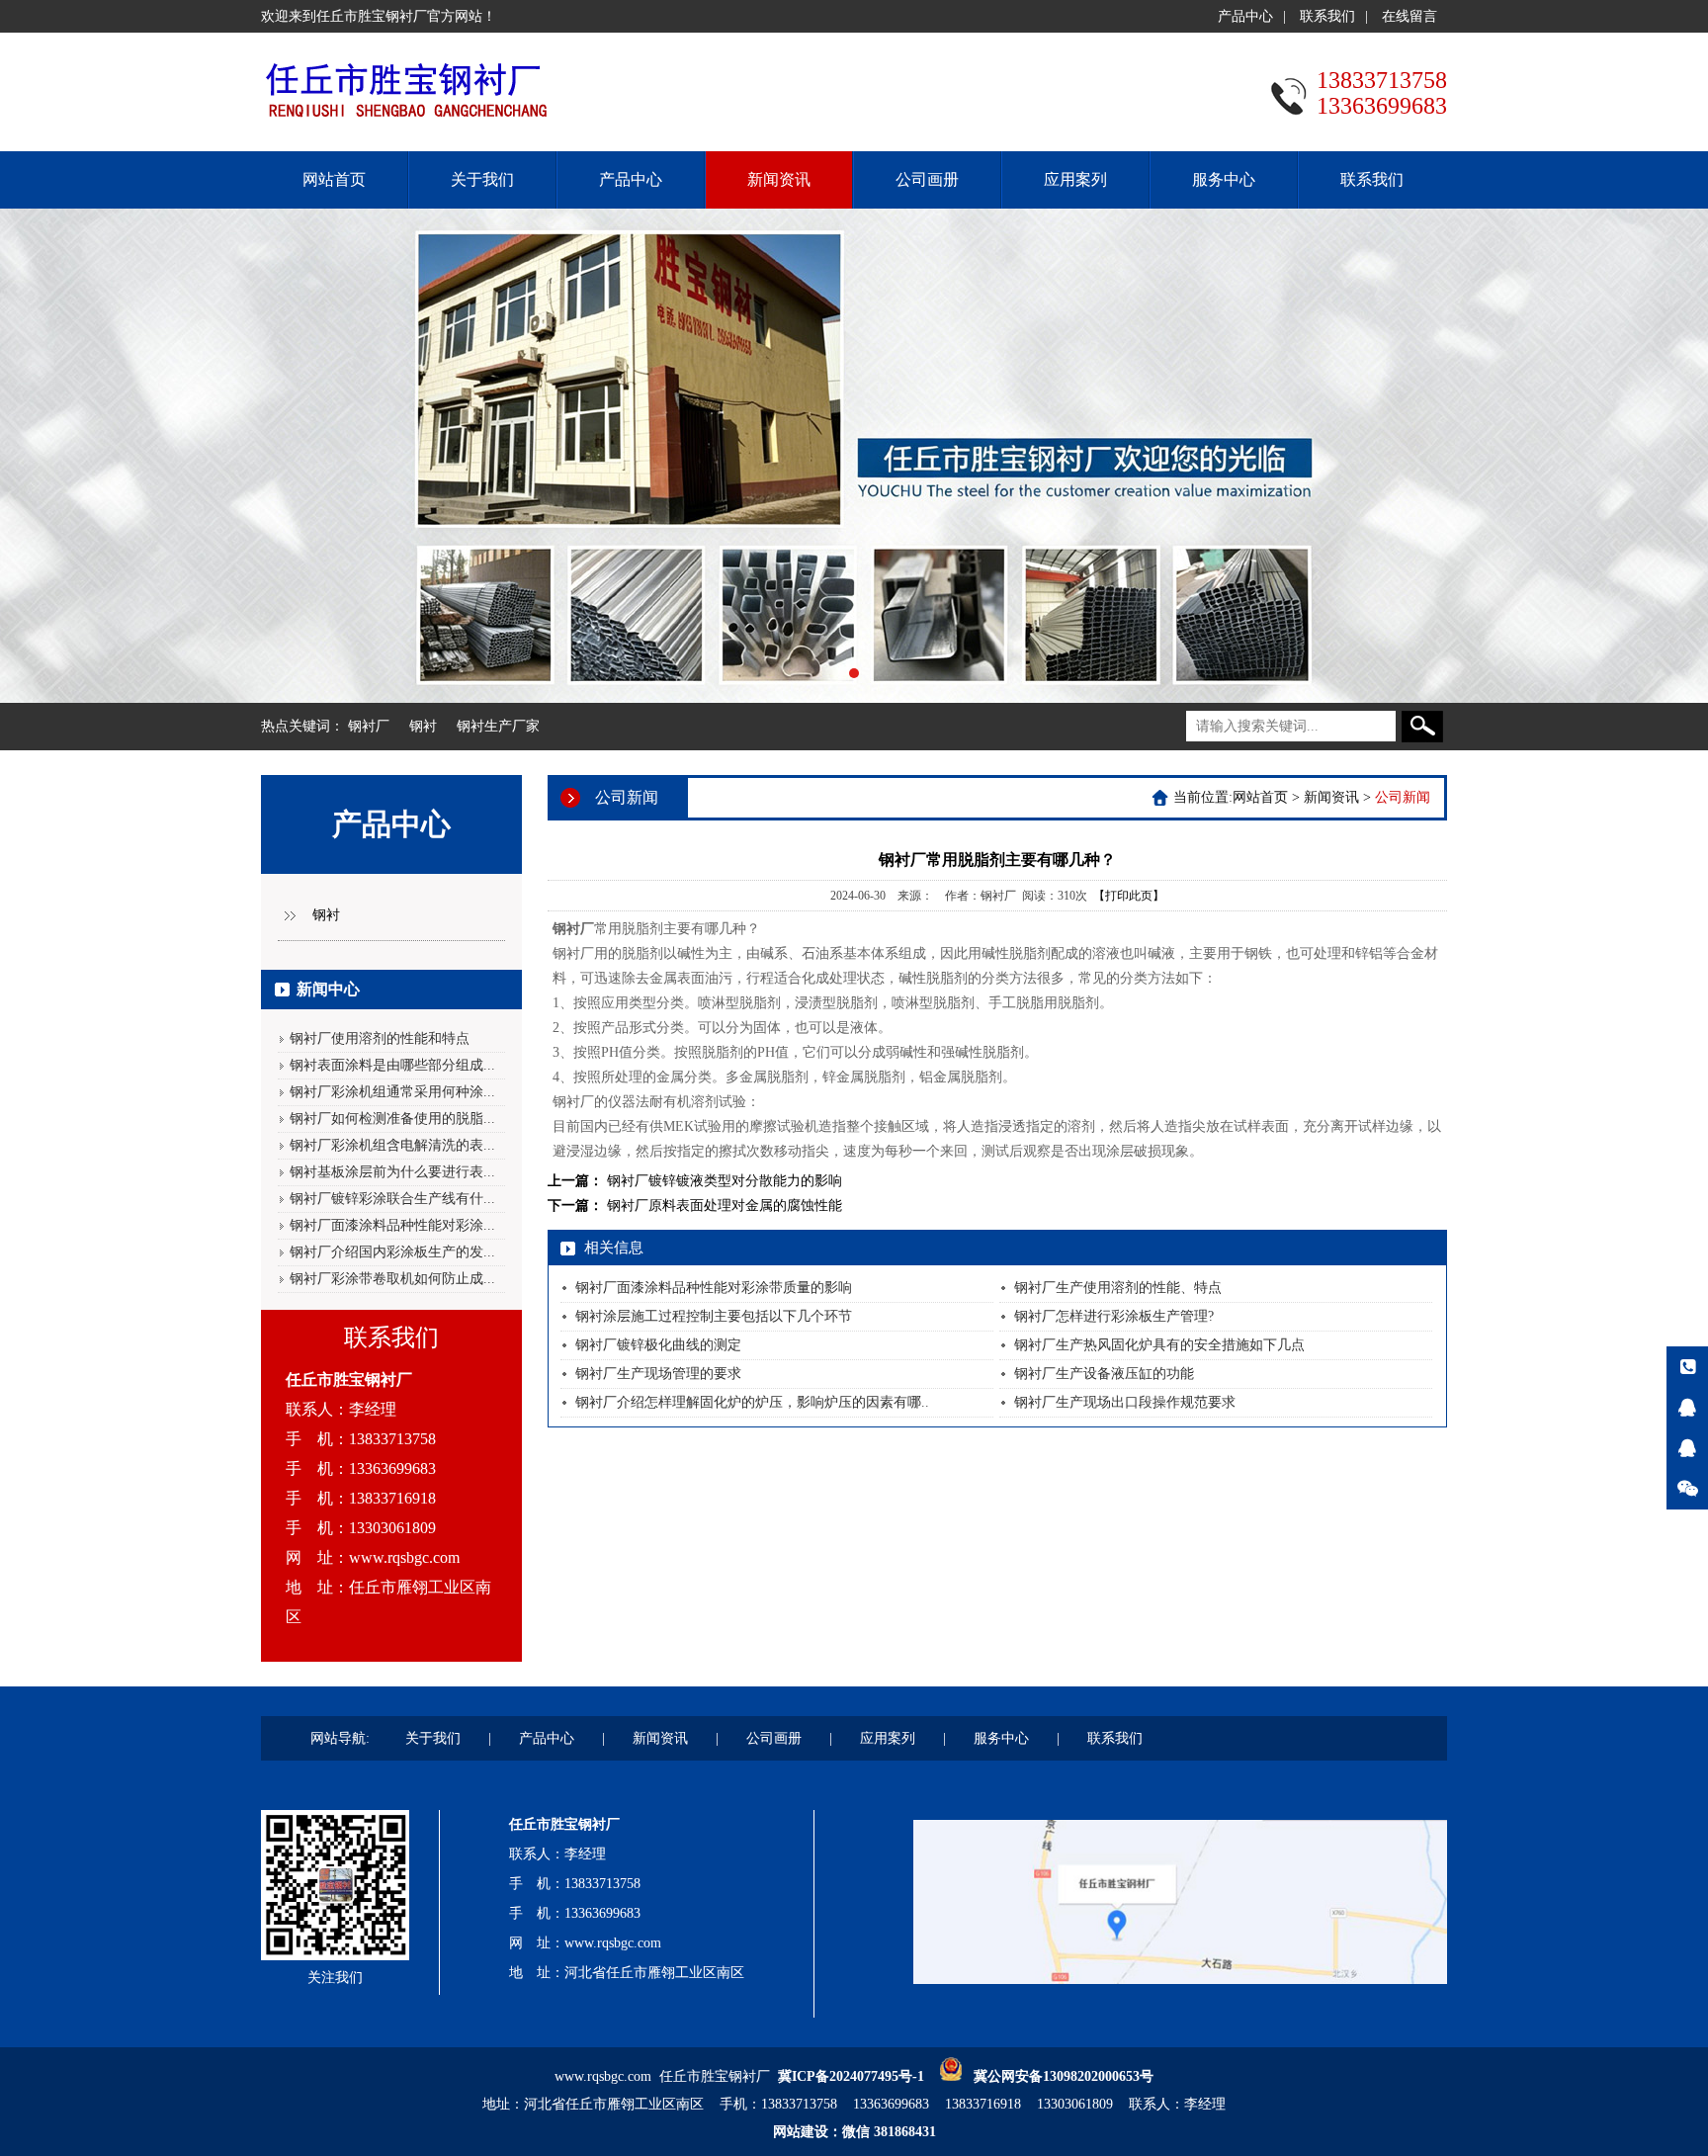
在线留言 (1409, 16)
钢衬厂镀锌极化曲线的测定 (658, 1345)
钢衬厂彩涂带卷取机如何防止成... (392, 1279)
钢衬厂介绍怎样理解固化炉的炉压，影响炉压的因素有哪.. (752, 1402)
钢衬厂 (369, 726)
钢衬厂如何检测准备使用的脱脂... (392, 1119)
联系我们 (1327, 16)
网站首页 (334, 179)
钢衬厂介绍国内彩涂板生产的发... (392, 1252)
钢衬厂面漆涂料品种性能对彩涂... (392, 1225)
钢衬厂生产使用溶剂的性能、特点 (1118, 1288)
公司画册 (927, 179)
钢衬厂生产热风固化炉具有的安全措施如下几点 (1159, 1345)
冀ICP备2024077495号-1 (851, 2076)
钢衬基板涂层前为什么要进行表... (392, 1172)
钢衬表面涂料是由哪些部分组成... (392, 1065)
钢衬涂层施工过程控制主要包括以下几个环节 (714, 1316)
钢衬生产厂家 (498, 726)
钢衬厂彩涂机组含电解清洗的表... (392, 1145)
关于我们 (482, 179)
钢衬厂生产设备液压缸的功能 (1104, 1374)
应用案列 (1075, 179)
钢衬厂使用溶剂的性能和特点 (380, 1038)
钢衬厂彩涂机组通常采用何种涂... (392, 1092)
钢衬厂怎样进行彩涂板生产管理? (1114, 1316)
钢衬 (423, 726)
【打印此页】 (1129, 896)
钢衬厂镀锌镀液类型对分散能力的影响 (725, 1181)
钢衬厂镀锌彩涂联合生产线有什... (392, 1199)
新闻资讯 (779, 179)
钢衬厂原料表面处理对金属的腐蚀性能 (725, 1206)
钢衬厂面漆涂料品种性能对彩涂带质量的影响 (714, 1288)
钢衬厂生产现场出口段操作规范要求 (1125, 1402)
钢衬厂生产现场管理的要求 (658, 1374)
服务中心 (1224, 179)
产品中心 (1245, 16)
